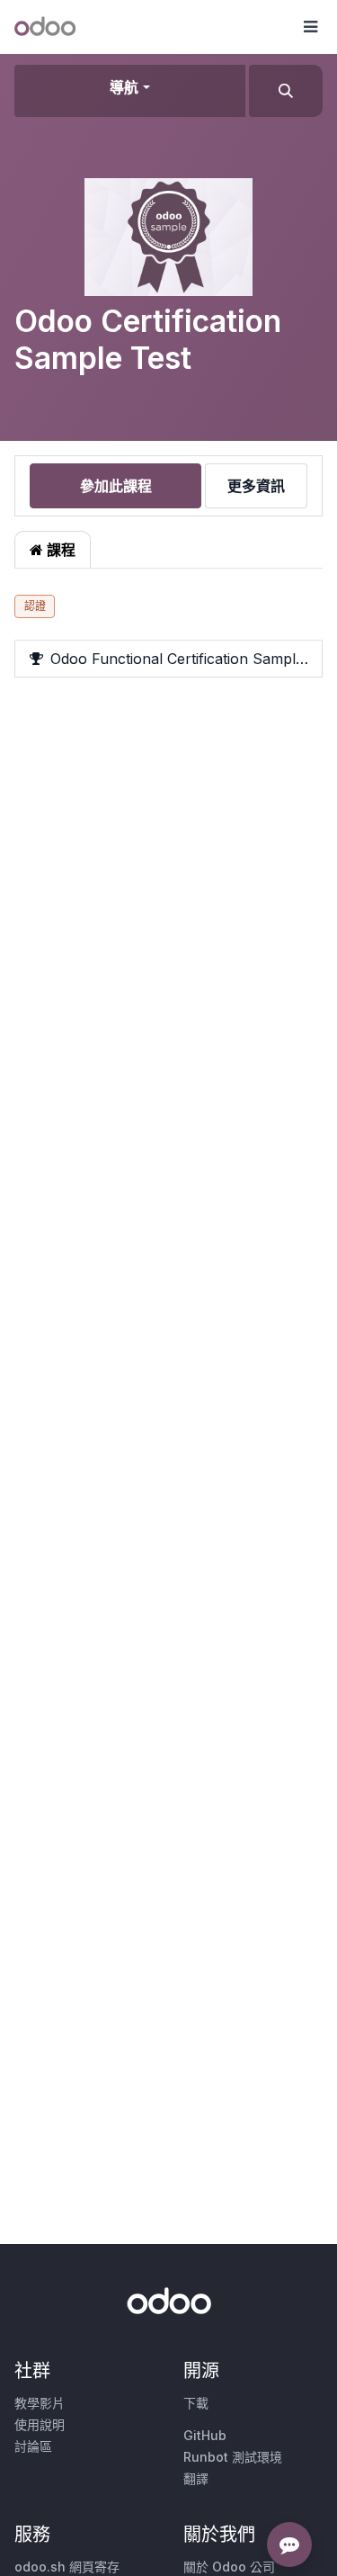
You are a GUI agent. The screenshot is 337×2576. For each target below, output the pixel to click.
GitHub (205, 2435)
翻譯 (196, 2478)
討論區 (33, 2446)
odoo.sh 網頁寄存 (67, 2567)
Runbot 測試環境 (233, 2457)
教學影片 (40, 2403)
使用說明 (40, 2424)
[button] (310, 27)
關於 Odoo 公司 (229, 2567)
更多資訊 (256, 486)
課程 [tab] (59, 550)
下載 (196, 2403)
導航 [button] (124, 87)
